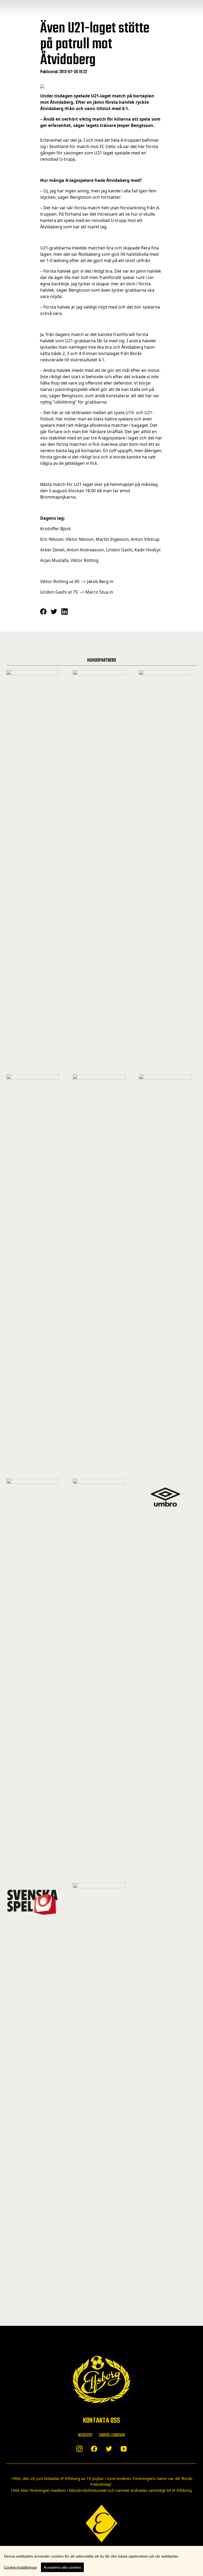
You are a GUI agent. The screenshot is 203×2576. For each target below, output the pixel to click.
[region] (101, 2561)
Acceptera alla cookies (62, 2567)
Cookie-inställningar (20, 2567)
